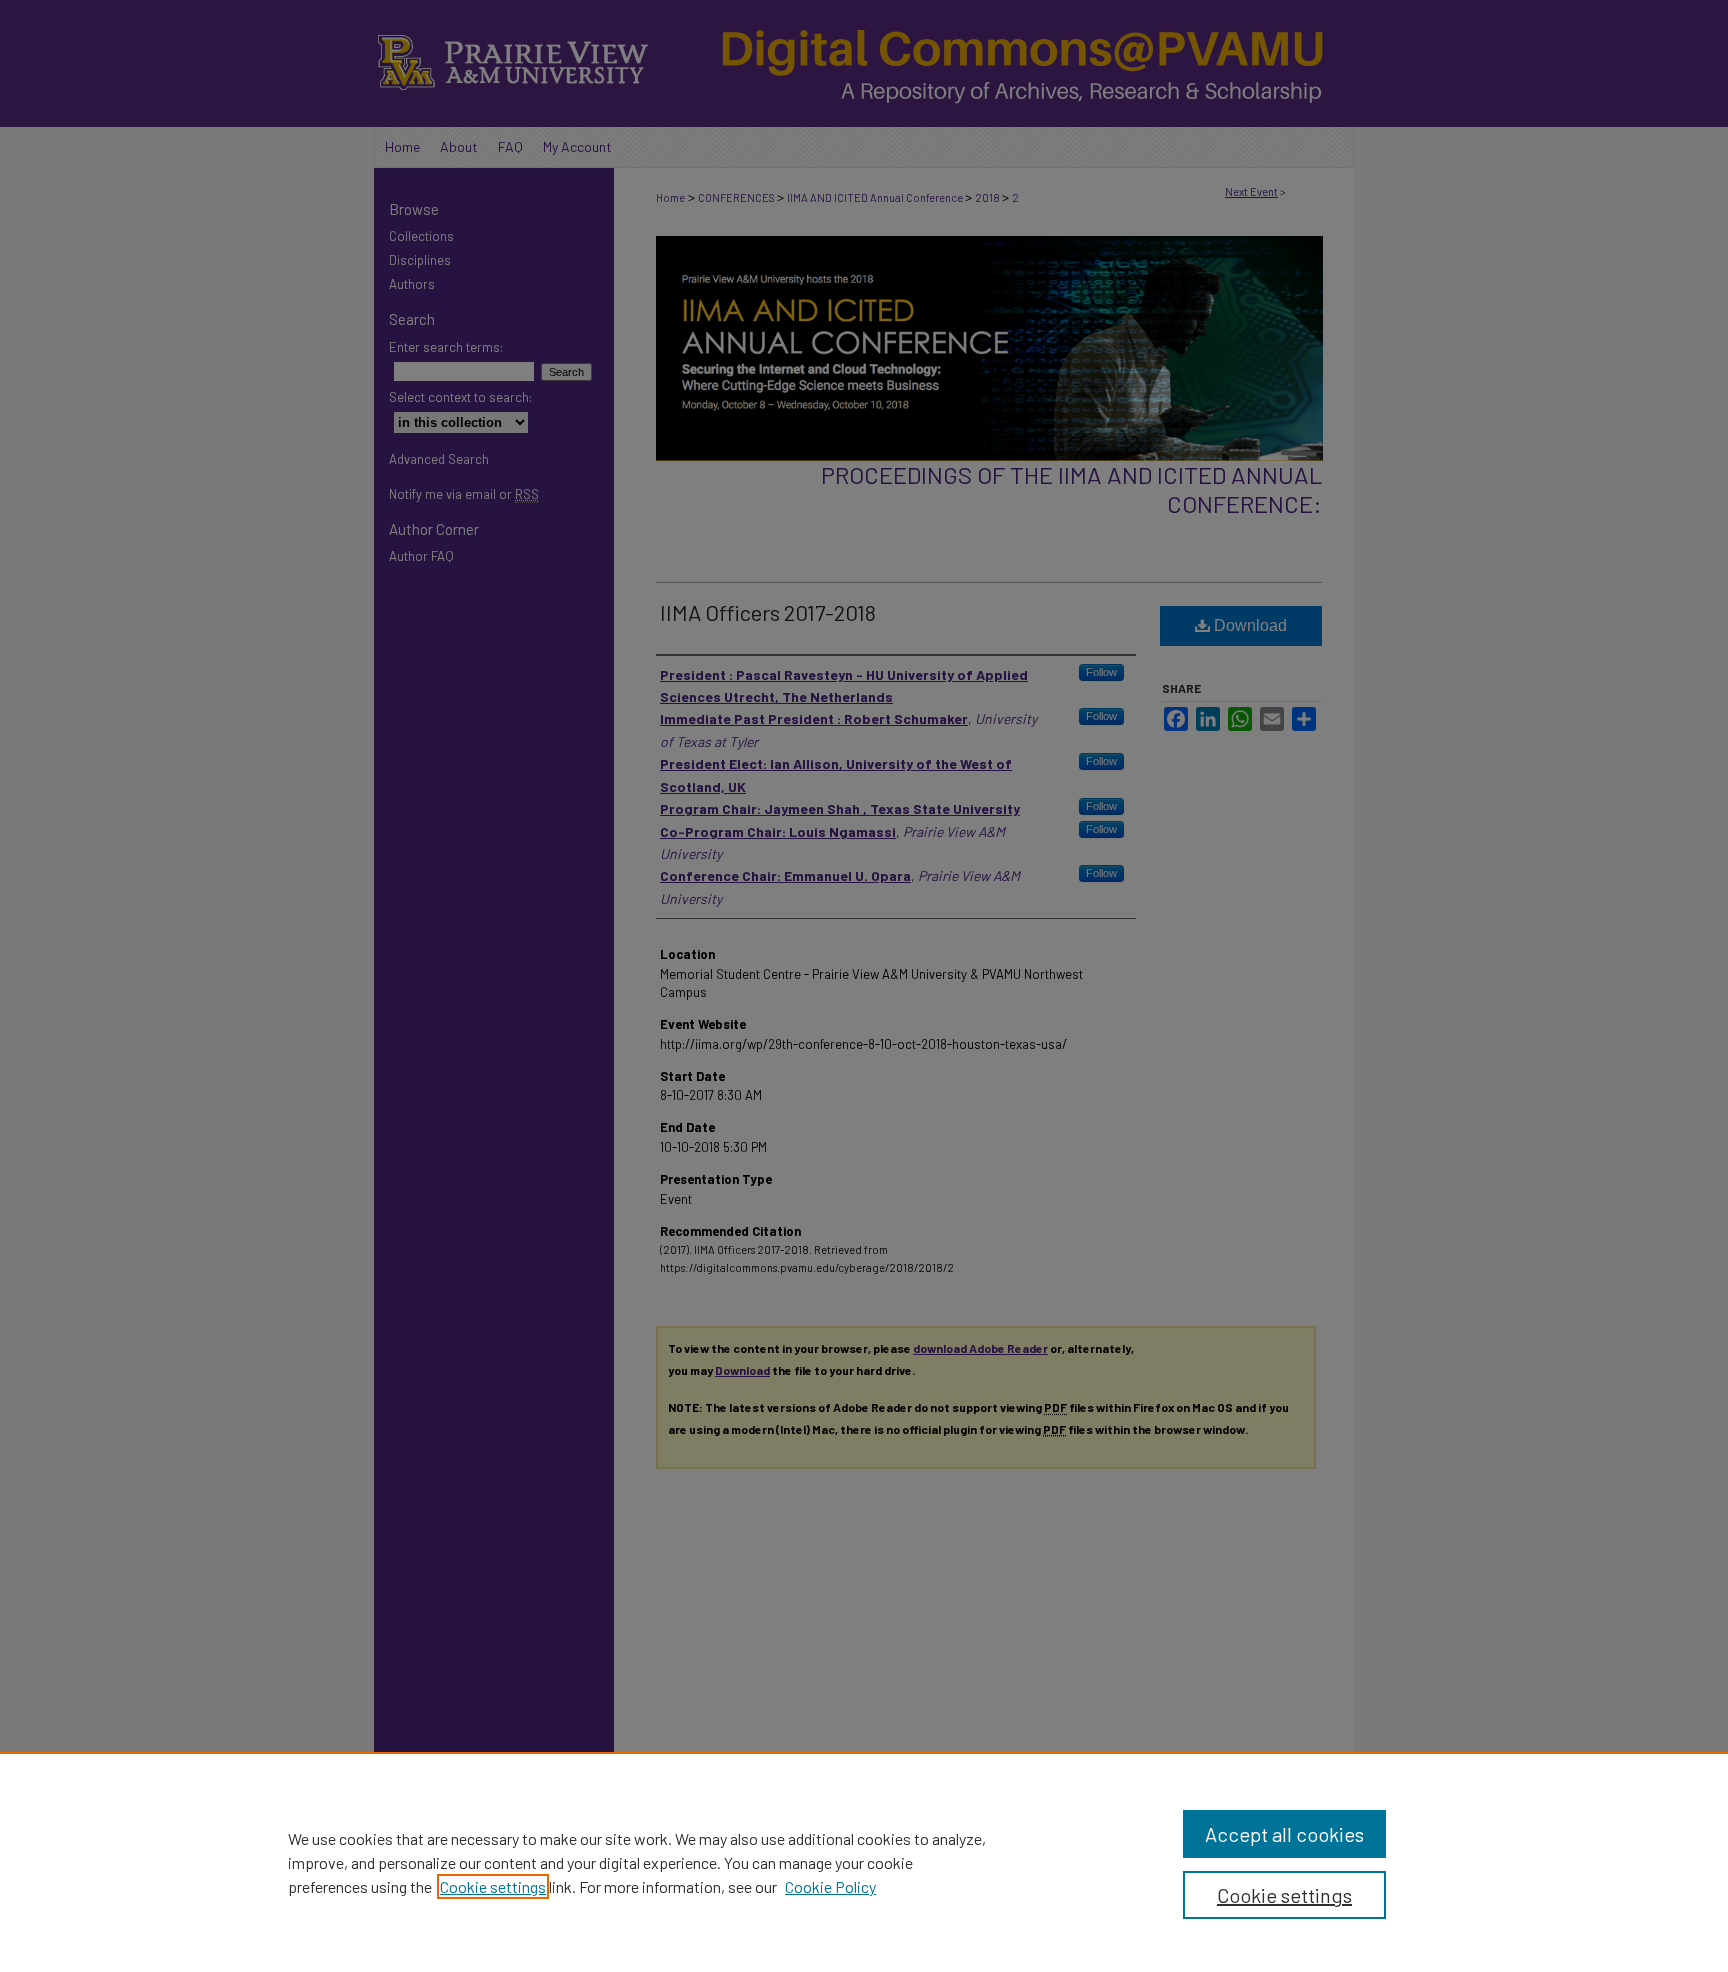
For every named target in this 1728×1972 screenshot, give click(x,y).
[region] (864, 1862)
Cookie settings (493, 1886)
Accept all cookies (1284, 1834)
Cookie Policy (830, 1886)
